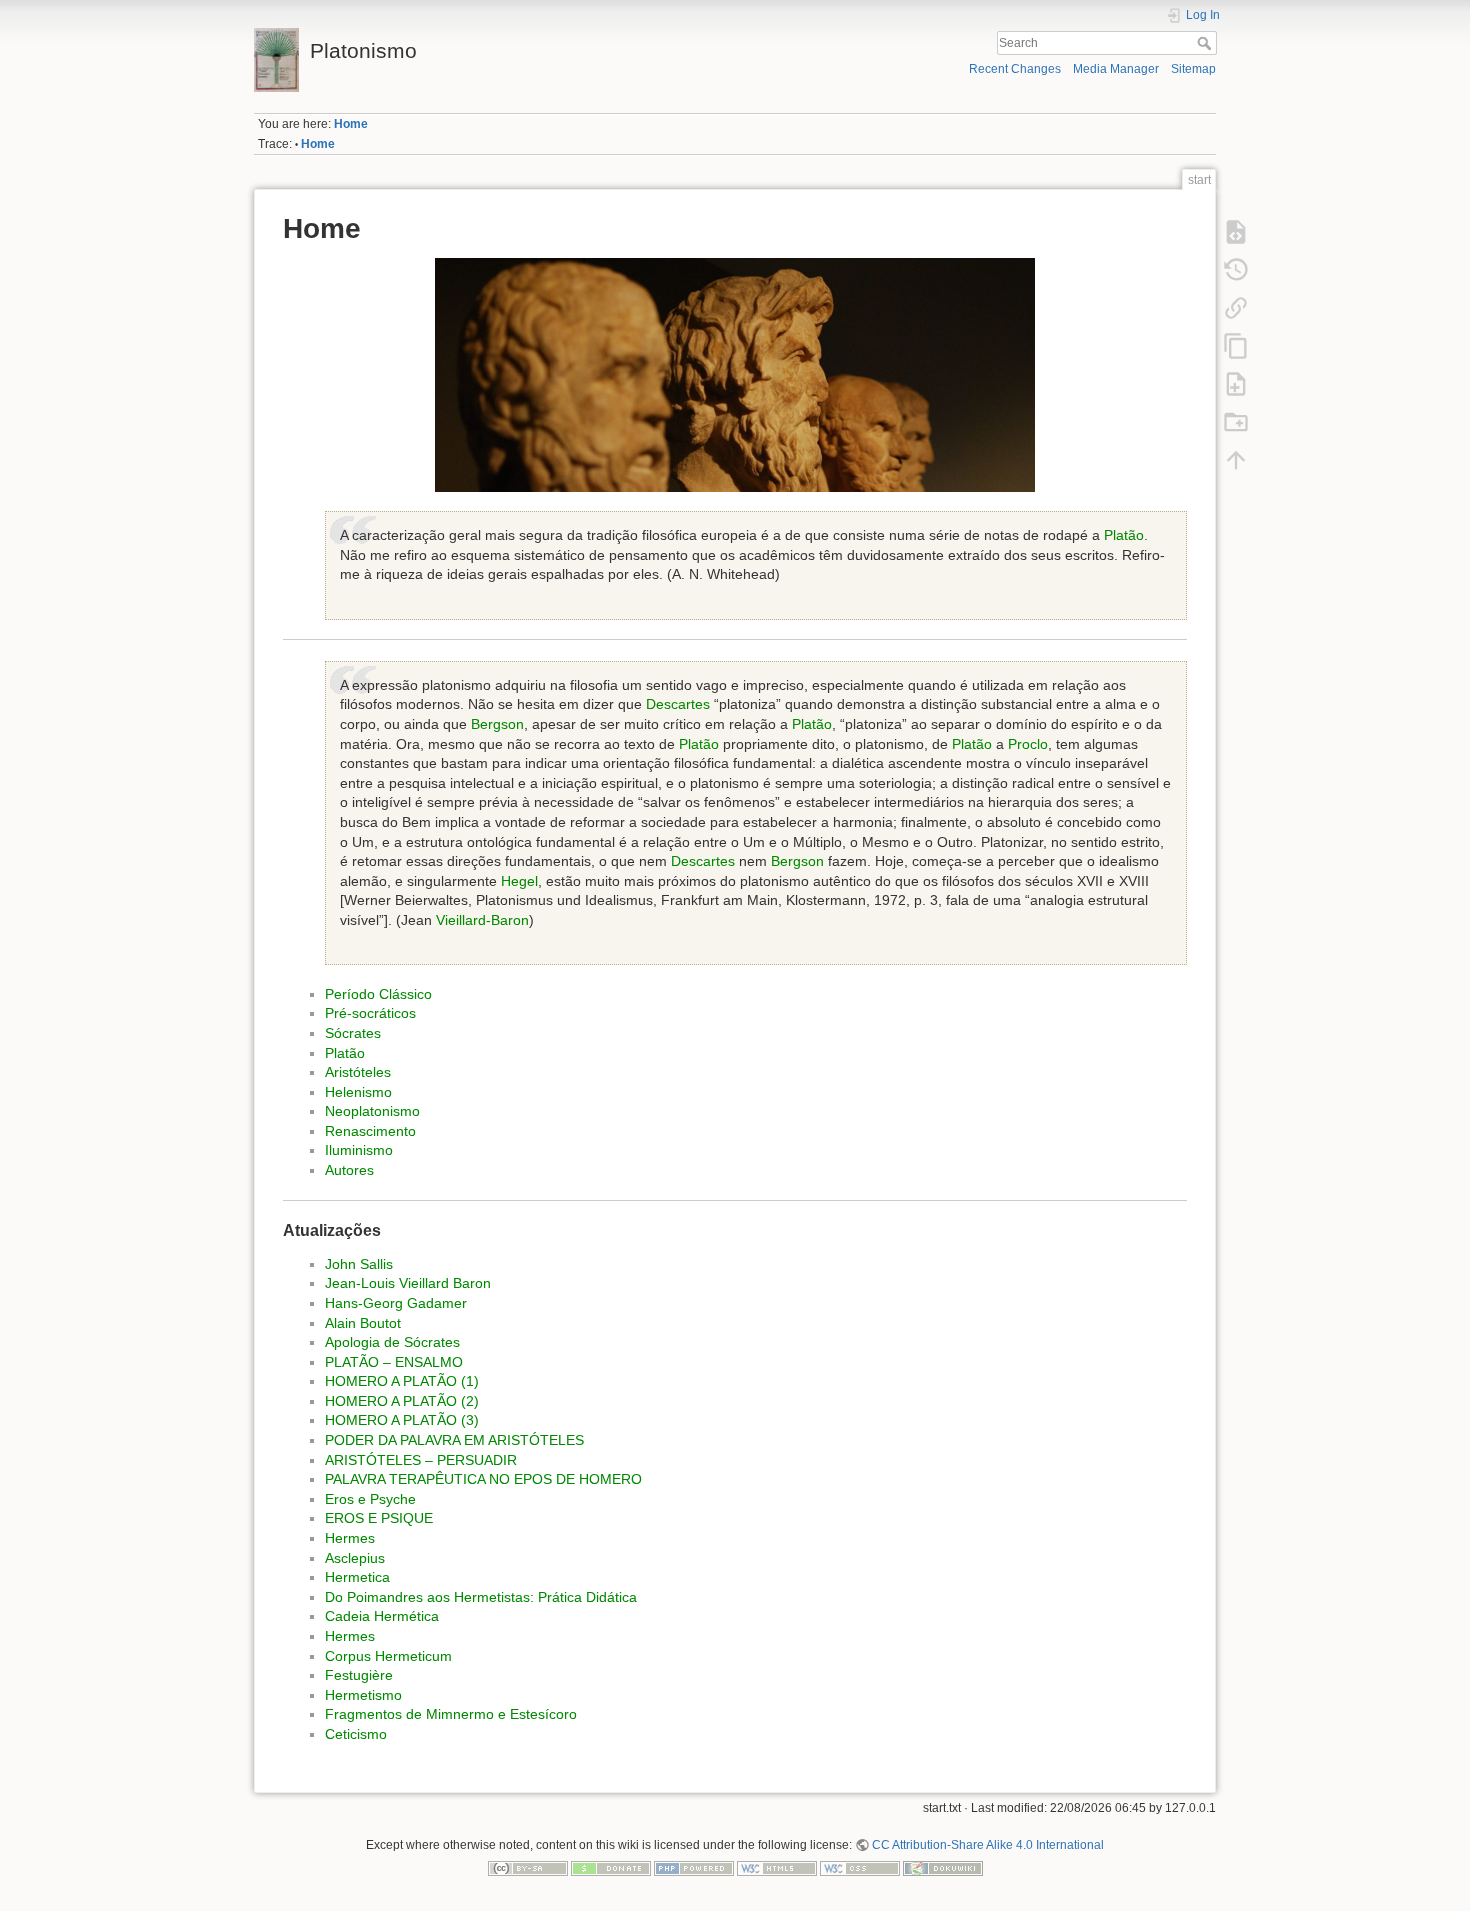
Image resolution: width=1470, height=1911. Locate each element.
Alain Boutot (363, 1323)
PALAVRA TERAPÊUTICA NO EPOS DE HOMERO (483, 1479)
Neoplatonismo (372, 1111)
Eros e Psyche (370, 1499)
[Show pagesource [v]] (1236, 231)
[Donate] (611, 1868)
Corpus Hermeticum (388, 1656)
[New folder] (1236, 421)
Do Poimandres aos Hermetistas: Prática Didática (481, 1597)
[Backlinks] (1236, 307)
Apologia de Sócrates (392, 1342)
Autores (349, 1170)
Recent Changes (1015, 69)
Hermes (350, 1538)
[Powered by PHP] (694, 1868)
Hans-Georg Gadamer (396, 1303)
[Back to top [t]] (1236, 459)
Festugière (359, 1675)
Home (351, 124)
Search (1206, 43)
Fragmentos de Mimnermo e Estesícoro (451, 1714)
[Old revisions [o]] (1236, 269)
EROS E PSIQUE (379, 1518)
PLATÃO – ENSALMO (394, 1362)
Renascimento (370, 1131)
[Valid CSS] (860, 1868)
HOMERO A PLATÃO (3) (402, 1420)
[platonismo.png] (735, 375)
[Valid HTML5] (777, 1868)
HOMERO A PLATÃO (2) (402, 1401)
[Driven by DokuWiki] (943, 1868)
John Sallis (359, 1264)
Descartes (678, 704)
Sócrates (353, 1033)
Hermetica (357, 1577)
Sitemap (1193, 69)
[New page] (1236, 383)
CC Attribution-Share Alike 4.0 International (988, 1845)
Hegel (519, 881)
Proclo (1028, 744)
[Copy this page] (1236, 345)
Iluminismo (359, 1150)
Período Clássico (378, 994)
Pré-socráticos (370, 1013)
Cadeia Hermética (382, 1616)
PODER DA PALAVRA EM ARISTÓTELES (454, 1440)
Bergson (497, 724)
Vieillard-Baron (482, 920)
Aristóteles (358, 1072)
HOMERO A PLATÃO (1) (402, 1381)
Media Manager (1116, 69)
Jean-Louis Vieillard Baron (408, 1283)
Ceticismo (356, 1734)
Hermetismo (363, 1695)
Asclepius (355, 1558)
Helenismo (358, 1092)
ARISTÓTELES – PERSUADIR (421, 1460)
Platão (1124, 535)
